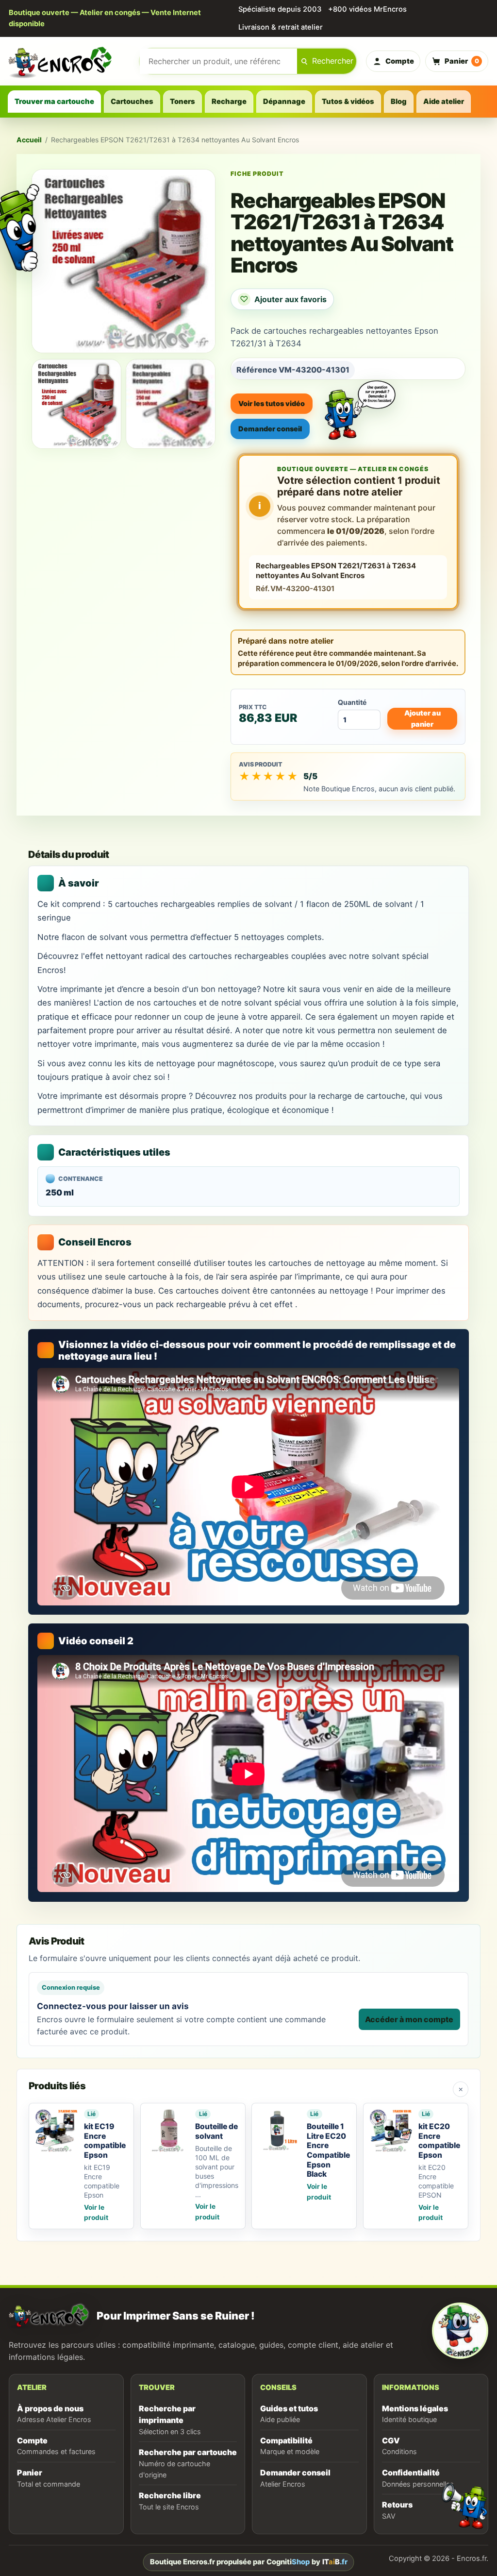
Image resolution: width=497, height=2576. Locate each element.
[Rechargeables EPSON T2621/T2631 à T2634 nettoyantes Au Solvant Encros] (76, 404)
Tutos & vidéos (348, 102)
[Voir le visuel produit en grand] (124, 261)
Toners (182, 102)
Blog (399, 102)
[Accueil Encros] (69, 61)
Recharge (229, 102)
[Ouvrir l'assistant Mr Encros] (360, 402)
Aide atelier (444, 102)
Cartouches (132, 102)
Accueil (29, 140)
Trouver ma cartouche (54, 102)
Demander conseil (270, 429)
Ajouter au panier (422, 718)
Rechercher (333, 61)
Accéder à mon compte (409, 2019)
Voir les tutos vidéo (272, 403)
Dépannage (284, 102)
